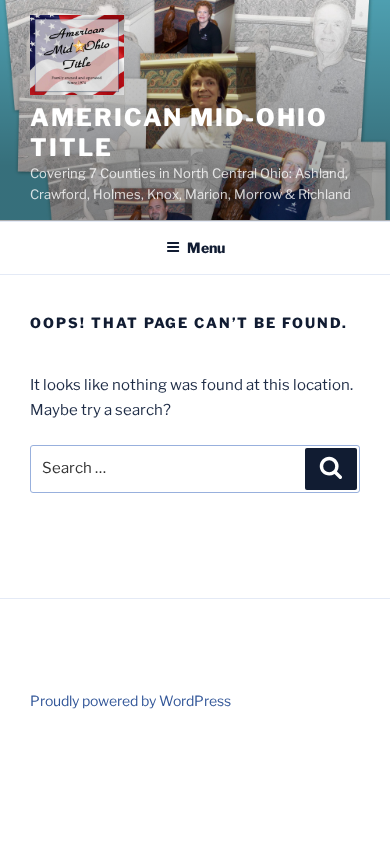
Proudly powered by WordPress (130, 700)
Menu (206, 247)
